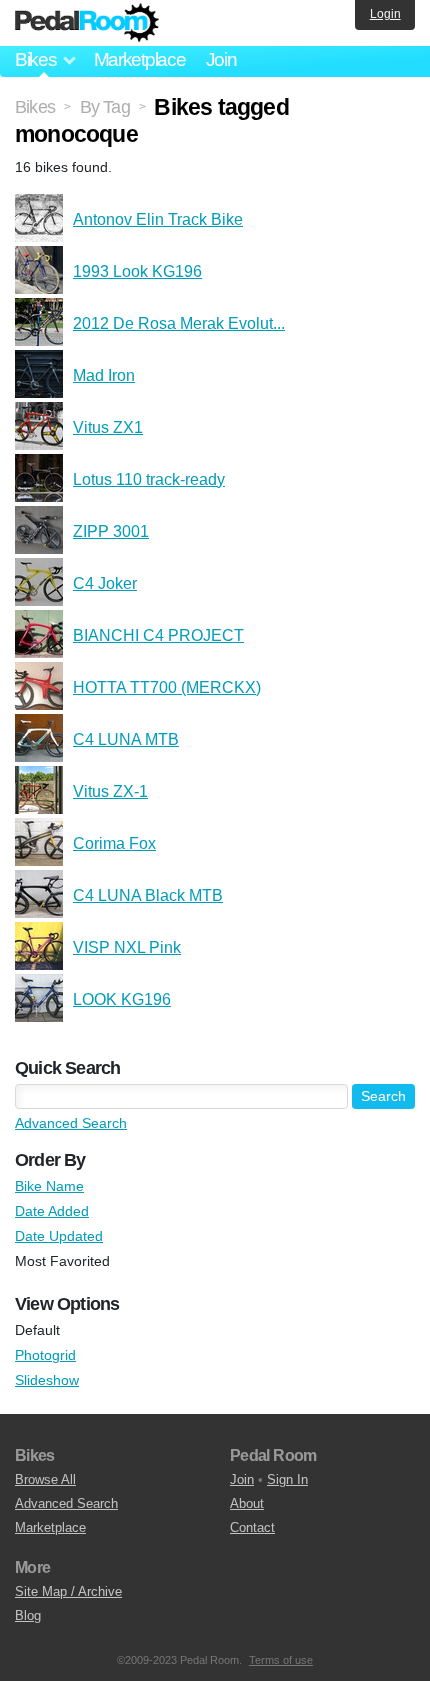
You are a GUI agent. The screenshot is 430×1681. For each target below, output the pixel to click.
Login (385, 14)
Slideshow (47, 1380)
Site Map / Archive (68, 1591)
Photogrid (45, 1355)
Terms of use (281, 1660)
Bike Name (49, 1186)
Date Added (52, 1211)
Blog (28, 1615)
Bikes (35, 107)
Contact (252, 1527)
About (247, 1503)
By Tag (105, 107)
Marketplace (140, 59)
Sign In (287, 1479)
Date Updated (59, 1236)
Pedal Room (87, 23)
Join (221, 59)
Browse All (45, 1479)
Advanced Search (71, 1123)
